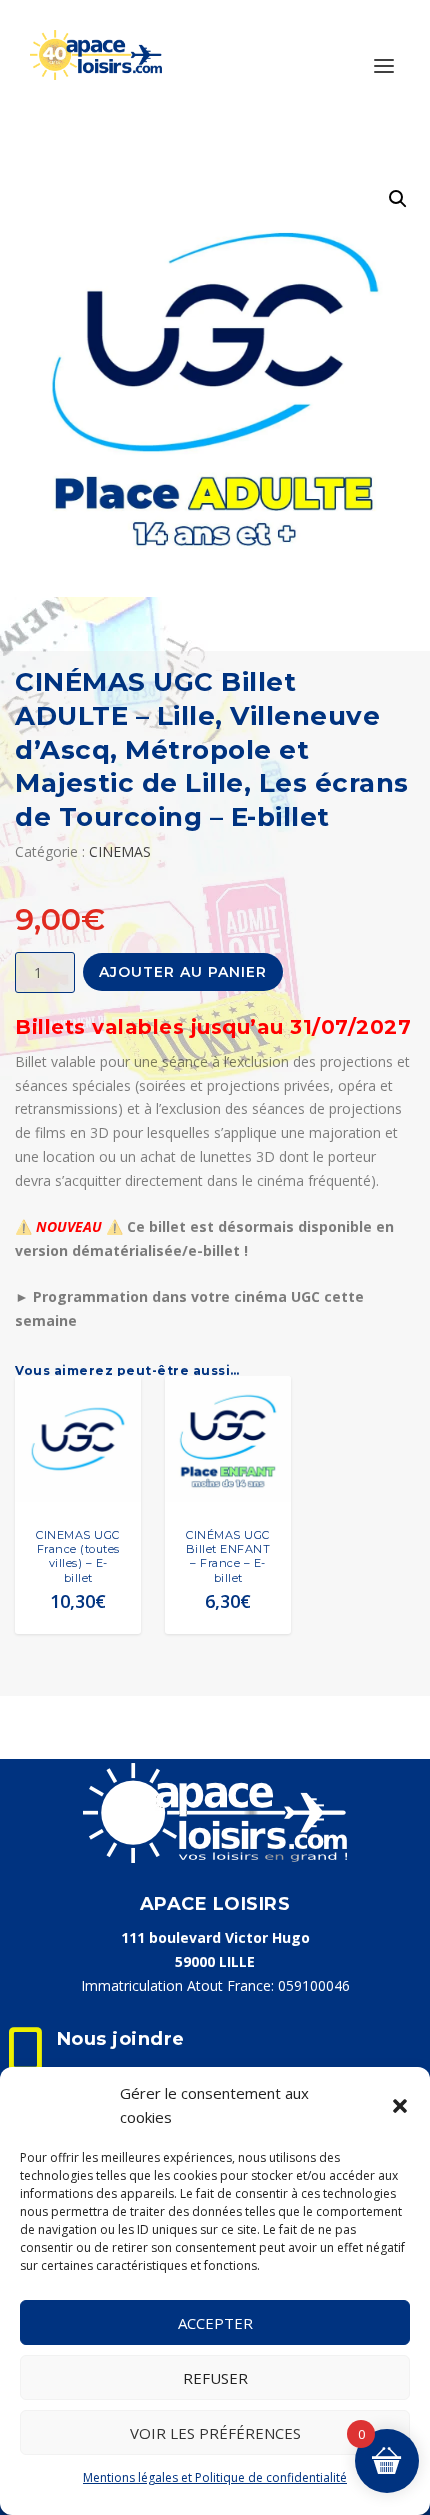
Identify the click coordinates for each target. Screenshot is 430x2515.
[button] (400, 2106)
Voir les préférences (215, 2433)
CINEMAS (120, 851)
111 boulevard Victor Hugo (215, 1937)
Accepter (215, 2323)
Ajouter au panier (183, 972)
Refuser (215, 2378)
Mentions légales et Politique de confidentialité (215, 2477)
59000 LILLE (215, 1961)
